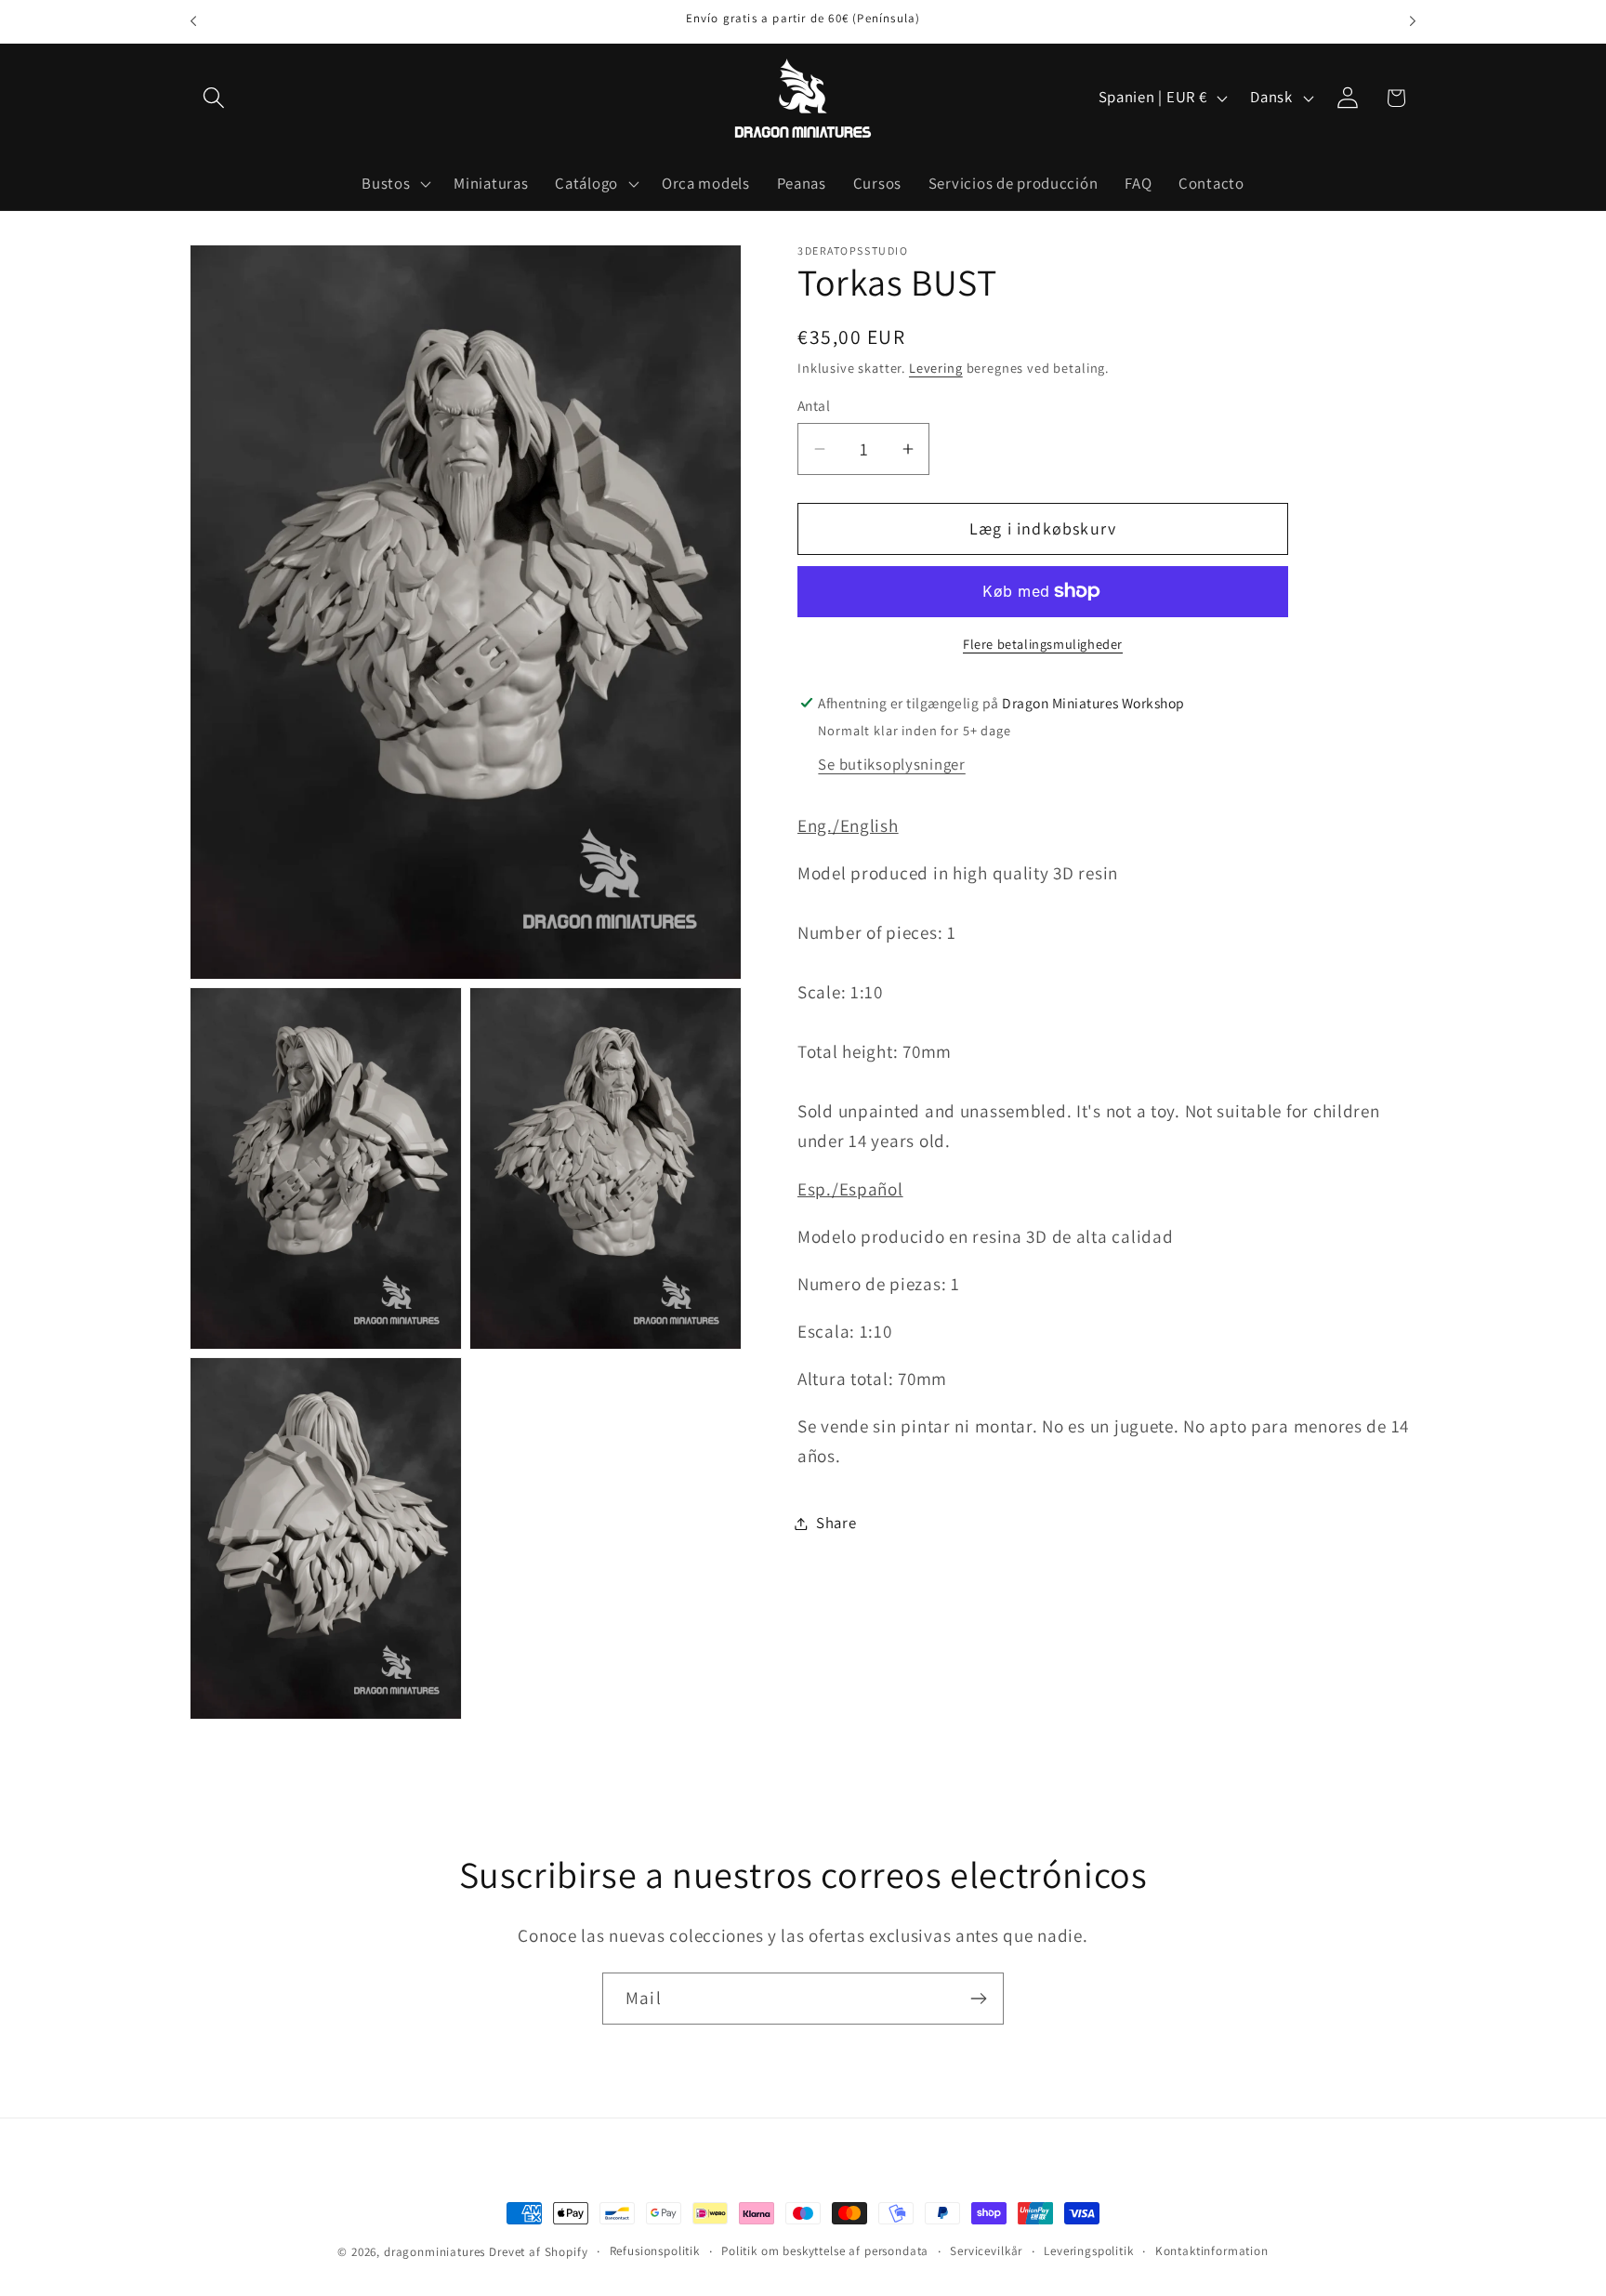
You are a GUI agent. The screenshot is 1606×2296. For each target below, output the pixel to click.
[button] (214, 98)
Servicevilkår (986, 2251)
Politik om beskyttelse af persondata (825, 2251)
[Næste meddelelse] (1413, 21)
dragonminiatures (434, 2252)
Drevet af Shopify (538, 2252)
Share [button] (836, 1523)
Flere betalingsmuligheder (1043, 644)
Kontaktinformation (1212, 2251)
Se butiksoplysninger (891, 764)
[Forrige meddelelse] (193, 21)
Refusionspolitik (655, 2251)
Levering (936, 368)
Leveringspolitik (1088, 2251)
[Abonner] (978, 1999)
